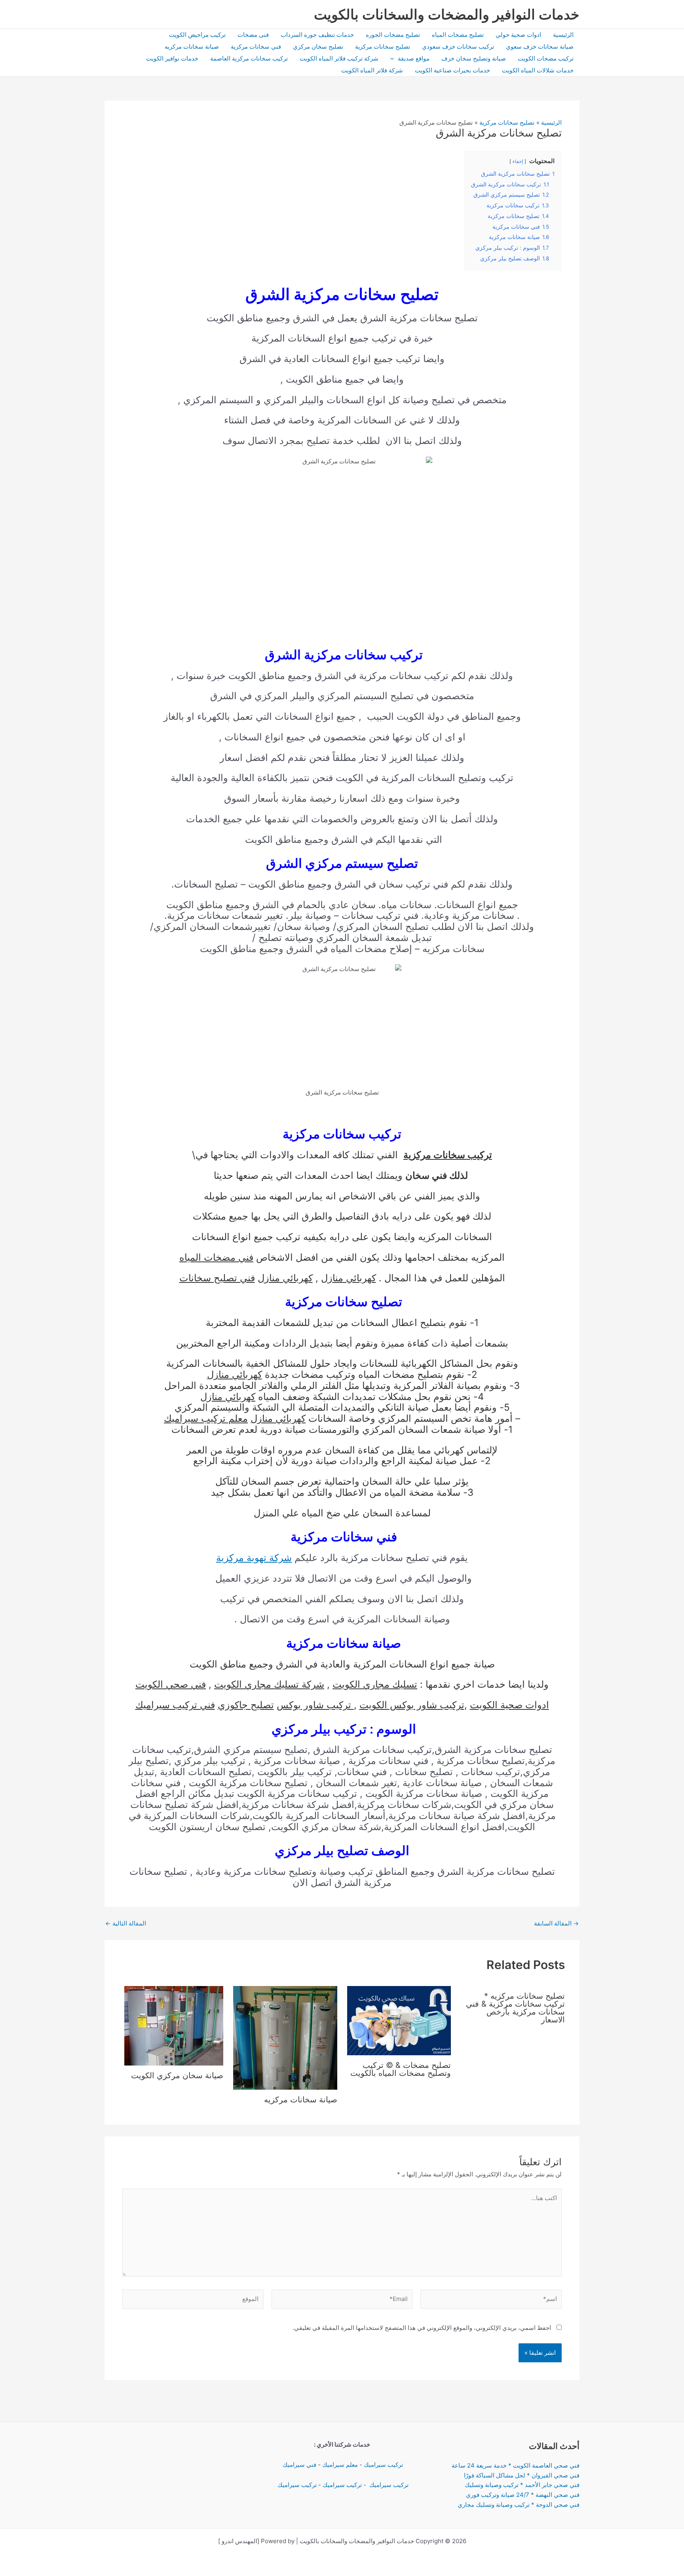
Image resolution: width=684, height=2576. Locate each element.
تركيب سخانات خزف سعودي (458, 46)
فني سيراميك (299, 2465)
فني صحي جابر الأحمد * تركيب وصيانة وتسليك (522, 2485)
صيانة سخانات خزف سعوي (540, 46)
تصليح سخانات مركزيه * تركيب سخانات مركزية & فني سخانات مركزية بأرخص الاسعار (515, 2008)
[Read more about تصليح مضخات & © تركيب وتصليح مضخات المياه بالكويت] (399, 2020)
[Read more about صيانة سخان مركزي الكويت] (174, 2025)
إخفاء (518, 161)
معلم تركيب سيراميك (206, 1418)
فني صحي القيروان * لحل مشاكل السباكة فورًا (522, 2475)
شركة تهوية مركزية (254, 1558)
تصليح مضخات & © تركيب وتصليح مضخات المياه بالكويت (401, 2069)
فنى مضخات (253, 35)
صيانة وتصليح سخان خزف (474, 58)
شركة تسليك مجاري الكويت (269, 1684)
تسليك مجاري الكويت (375, 1684)
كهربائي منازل (349, 1278)
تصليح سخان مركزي (318, 46)
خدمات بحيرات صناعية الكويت (452, 70)
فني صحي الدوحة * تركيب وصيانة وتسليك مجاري (519, 2505)
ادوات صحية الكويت (509, 1705)
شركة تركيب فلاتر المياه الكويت (339, 58)
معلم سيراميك (340, 2465)
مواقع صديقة (414, 58)
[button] (394, 59)
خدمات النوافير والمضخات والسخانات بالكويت (447, 14)
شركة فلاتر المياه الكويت (372, 70)
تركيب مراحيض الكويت (197, 35)
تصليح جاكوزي (246, 1705)
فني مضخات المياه (216, 1257)
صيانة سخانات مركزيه (192, 46)
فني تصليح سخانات (217, 1278)
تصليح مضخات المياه (458, 35)
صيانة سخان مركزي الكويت (177, 2075)
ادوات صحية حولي (518, 35)
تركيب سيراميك (383, 2465)
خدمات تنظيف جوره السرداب (317, 35)
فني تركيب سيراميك (175, 1705)
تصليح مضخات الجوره (393, 35)
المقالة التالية (126, 1923)
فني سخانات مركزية (256, 46)
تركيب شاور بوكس (315, 1705)
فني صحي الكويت (171, 1684)
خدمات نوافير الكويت (172, 58)
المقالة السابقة (556, 1923)
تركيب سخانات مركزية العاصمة (249, 58)
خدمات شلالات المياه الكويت (538, 70)
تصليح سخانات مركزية (383, 46)
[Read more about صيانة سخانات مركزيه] (285, 2037)
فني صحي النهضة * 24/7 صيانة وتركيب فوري (523, 2495)
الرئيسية (563, 35)
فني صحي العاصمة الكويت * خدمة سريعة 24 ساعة (516, 2465)
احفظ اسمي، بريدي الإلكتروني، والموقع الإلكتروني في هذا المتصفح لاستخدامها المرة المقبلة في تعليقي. (422, 2328)
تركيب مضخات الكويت (546, 58)
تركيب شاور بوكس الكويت (412, 1705)
